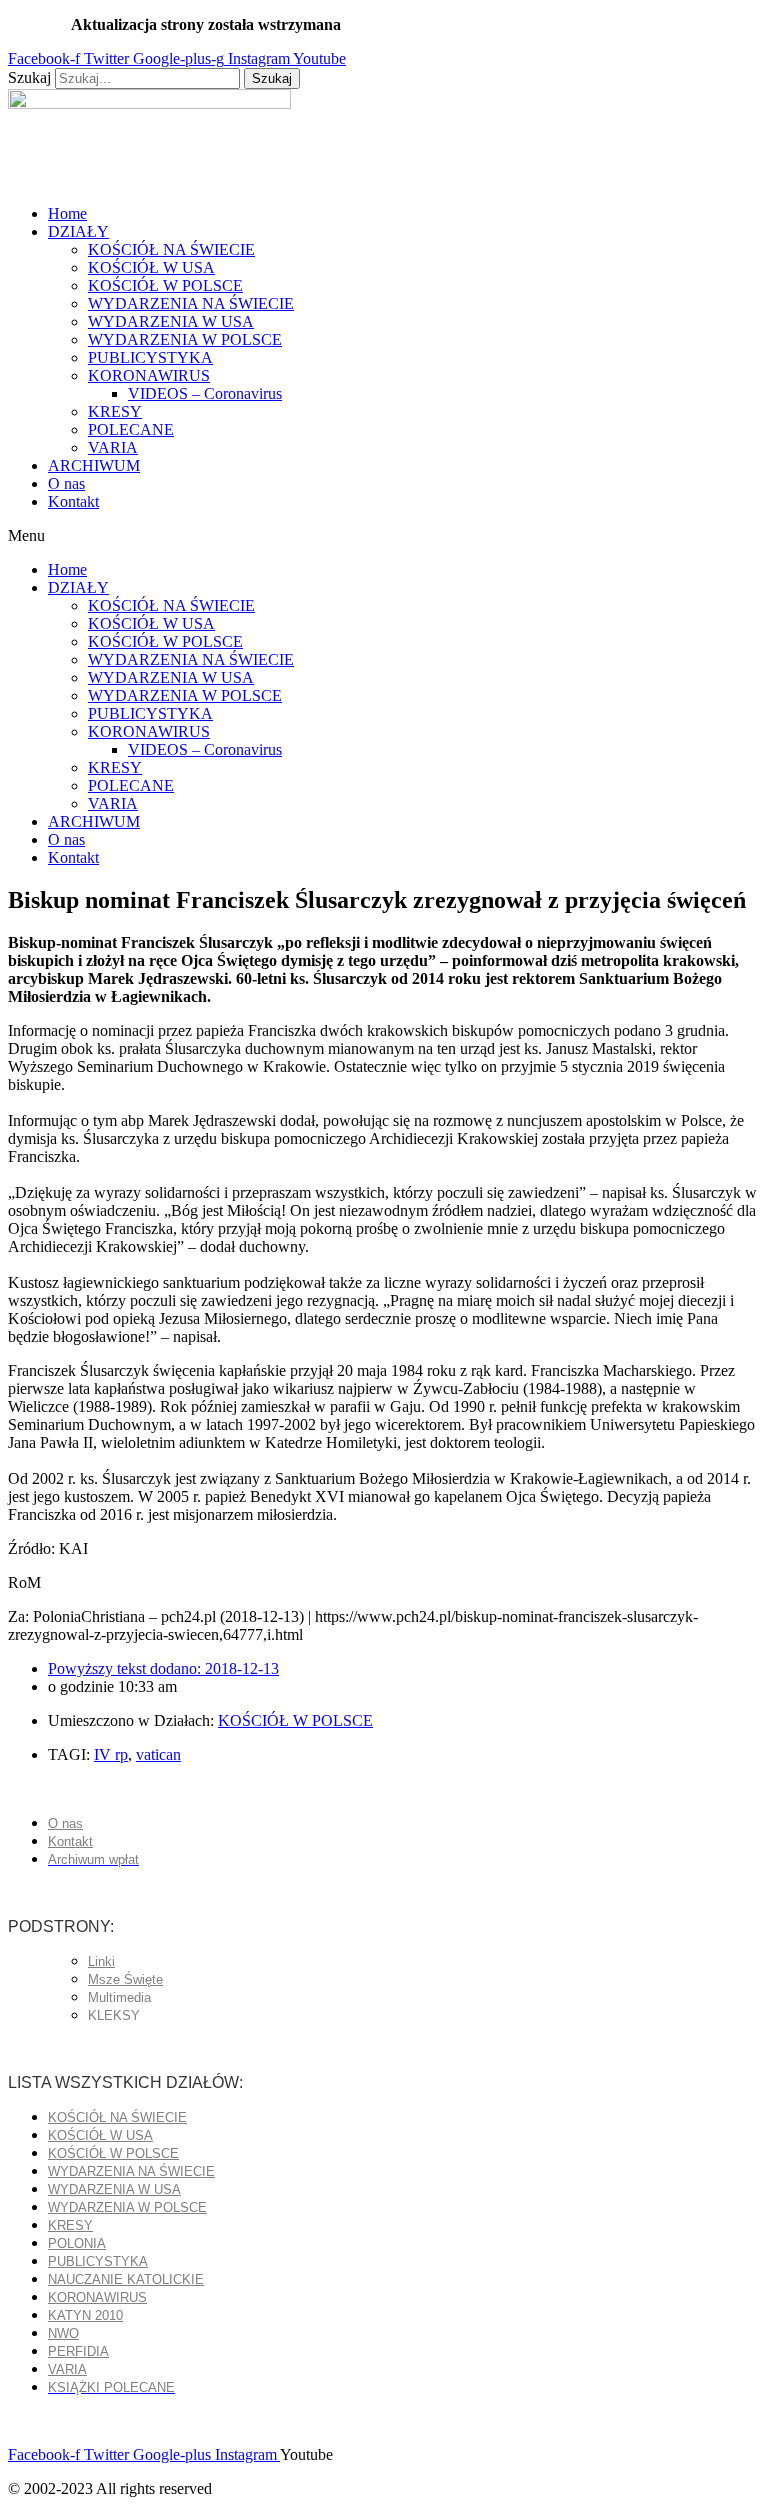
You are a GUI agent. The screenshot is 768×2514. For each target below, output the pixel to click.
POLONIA (77, 2243)
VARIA (113, 447)
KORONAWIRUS (149, 375)
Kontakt (73, 501)
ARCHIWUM (94, 465)
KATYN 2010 (85, 2315)
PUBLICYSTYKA (150, 357)
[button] (384, 536)
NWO (63, 2333)
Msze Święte (125, 1979)
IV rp (111, 1754)
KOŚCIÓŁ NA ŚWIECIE (171, 249)
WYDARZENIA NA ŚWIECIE (191, 303)
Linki (101, 1961)
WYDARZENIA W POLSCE (185, 339)
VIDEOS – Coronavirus (205, 393)
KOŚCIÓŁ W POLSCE (165, 285)
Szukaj (29, 77)
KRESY (115, 411)
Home (67, 213)
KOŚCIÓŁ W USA (151, 267)
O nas (66, 483)
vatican (158, 1754)
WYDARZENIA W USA (171, 321)
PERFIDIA (78, 2351)
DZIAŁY (78, 231)
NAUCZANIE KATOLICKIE (126, 2279)
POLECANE (131, 429)
